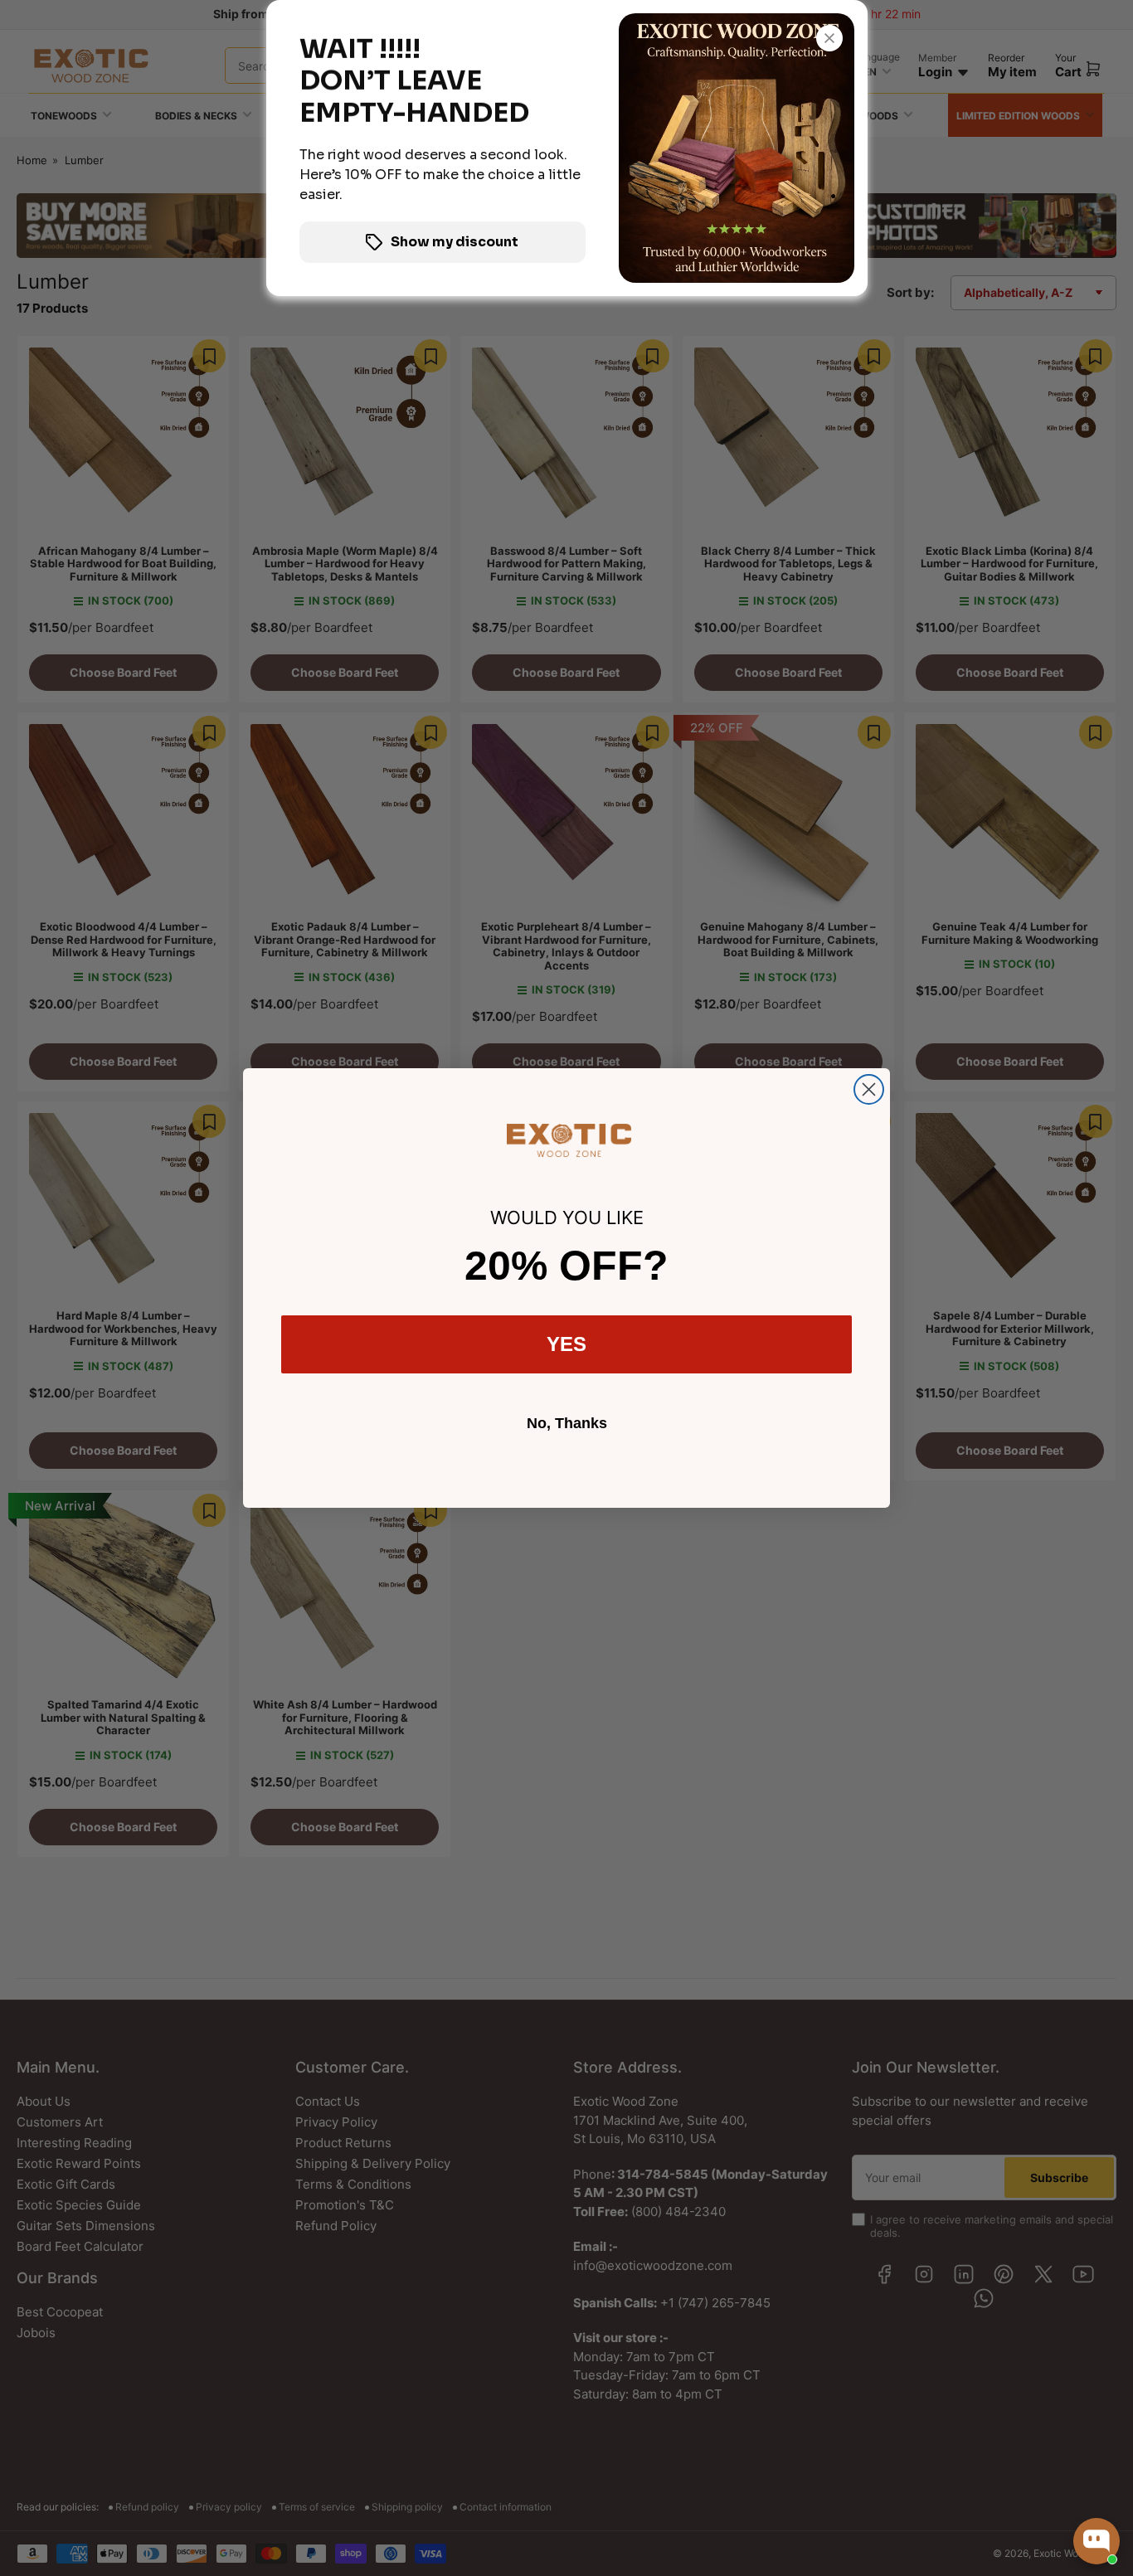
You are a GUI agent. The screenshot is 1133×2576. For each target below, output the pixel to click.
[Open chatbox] (1097, 2541)
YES (566, 1344)
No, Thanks (567, 1423)
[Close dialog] (869, 1089)
